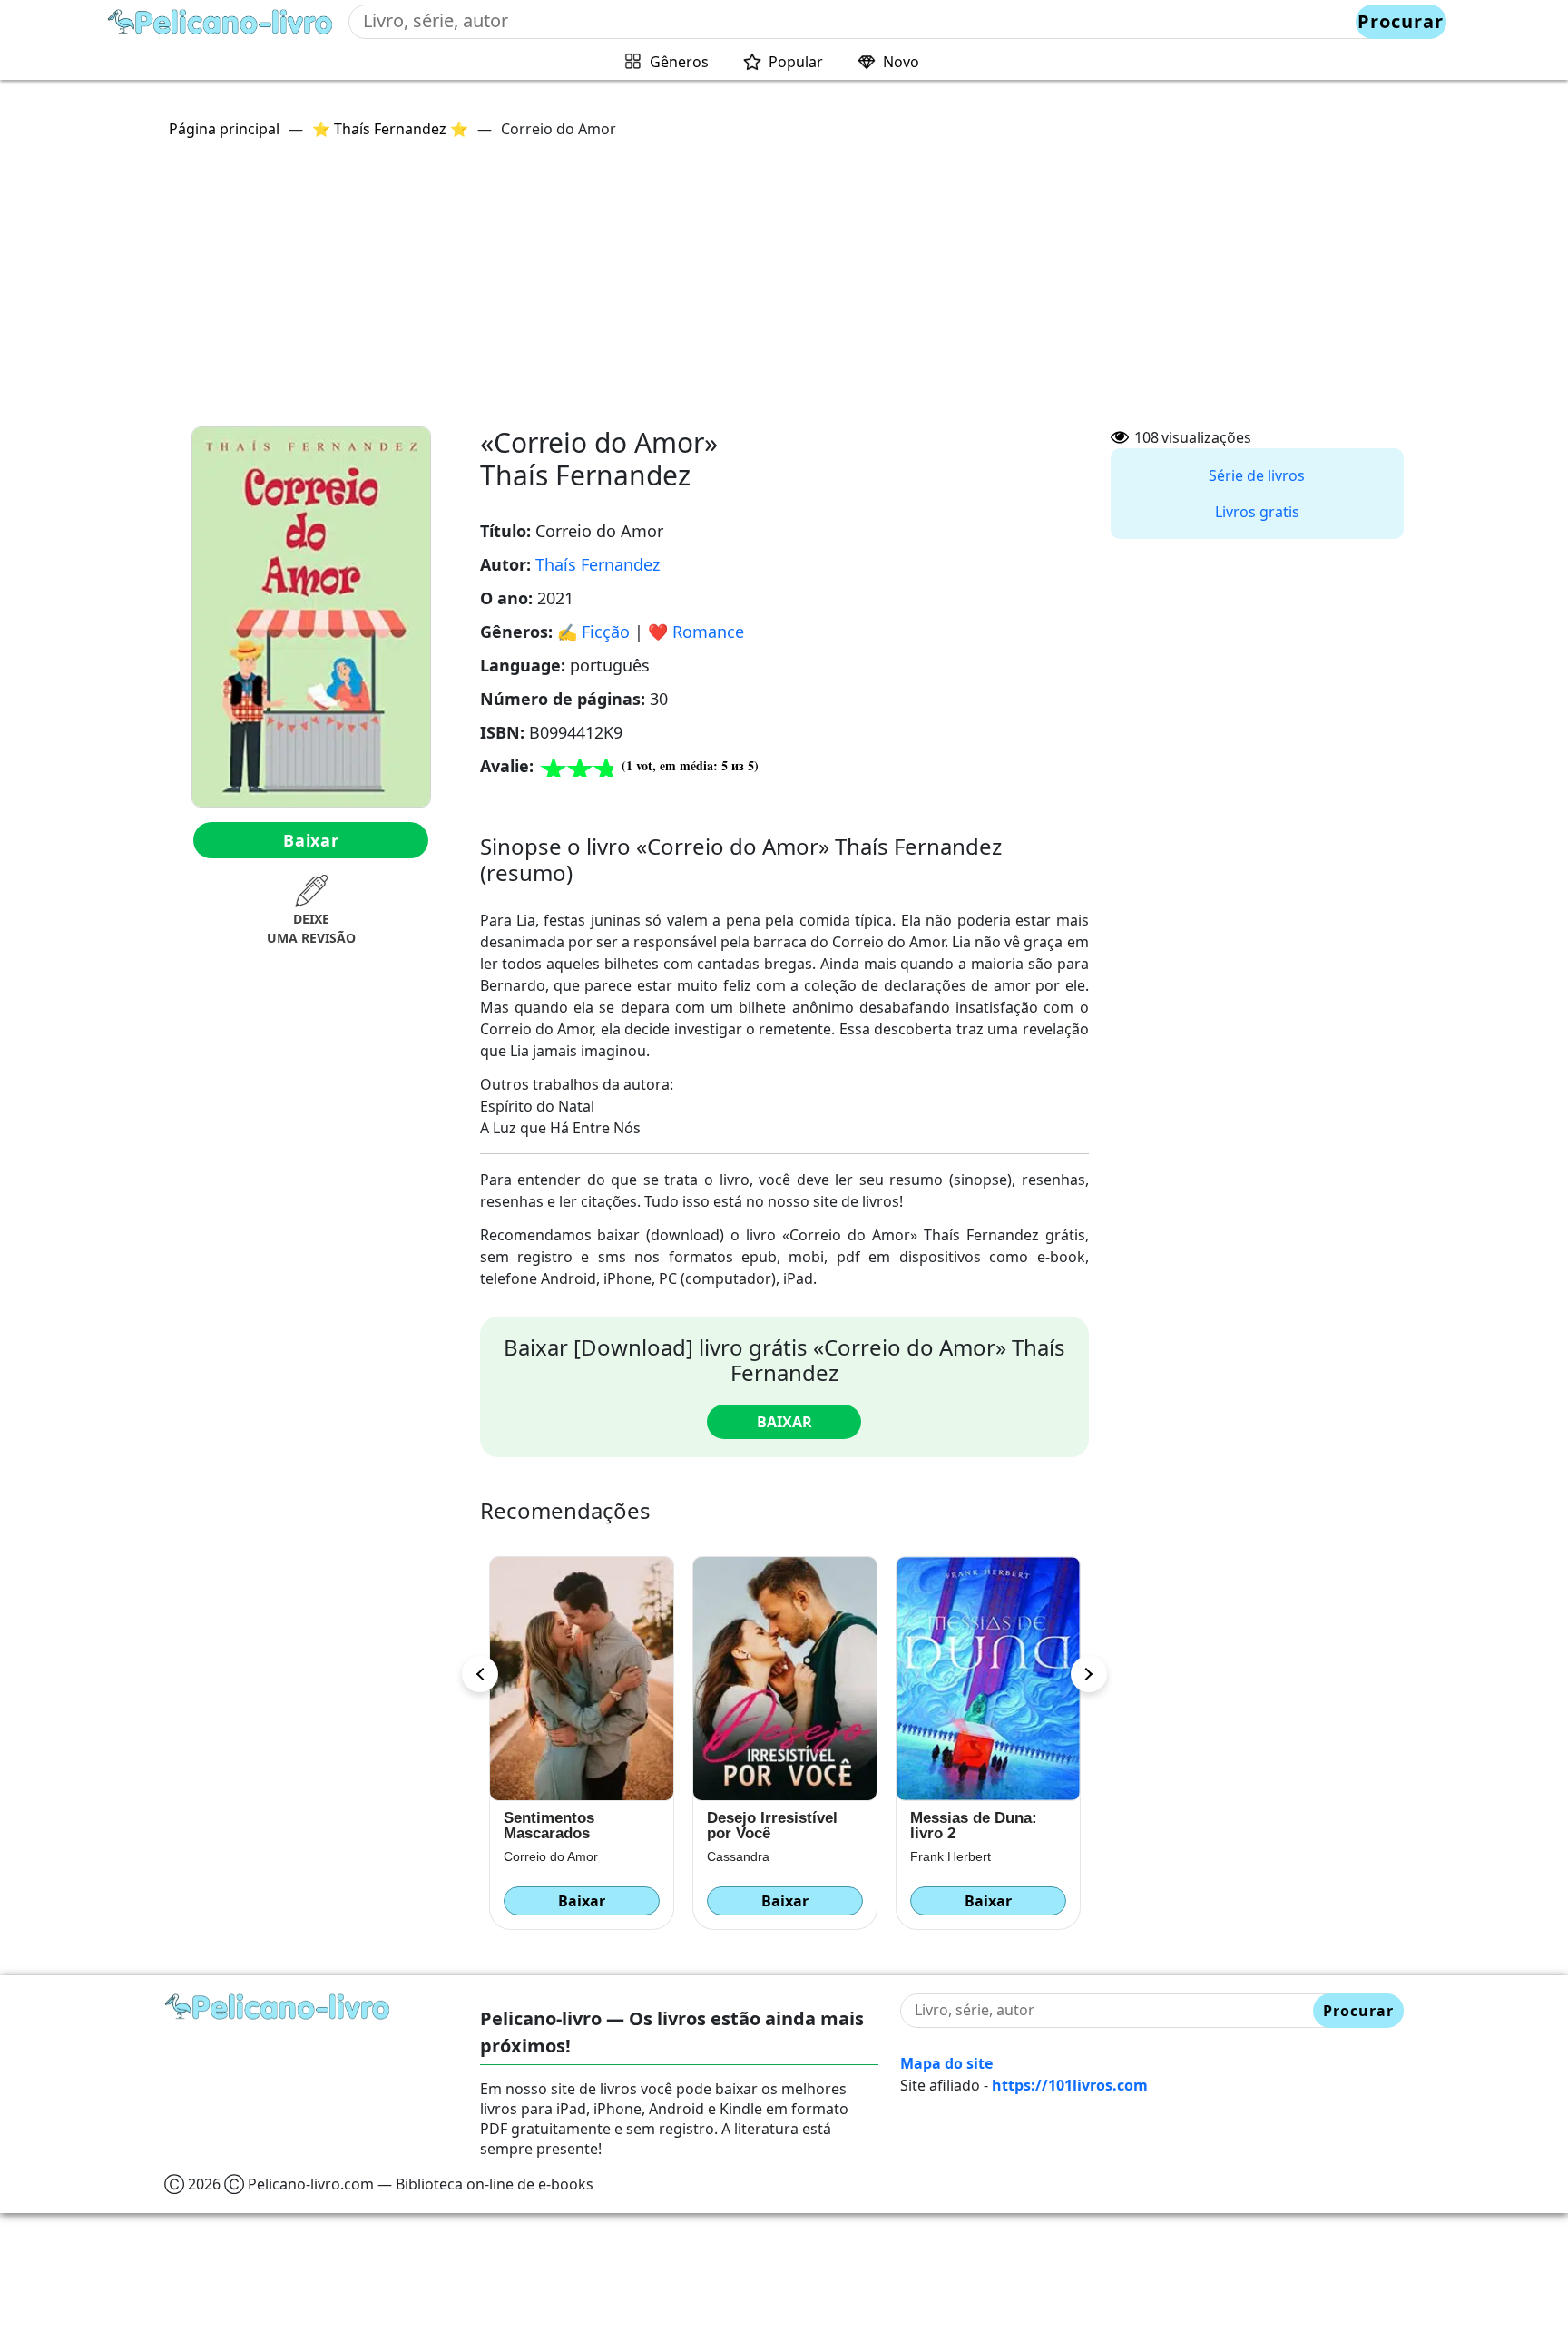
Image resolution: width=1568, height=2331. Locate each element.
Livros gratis (1257, 512)
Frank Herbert (931, 1856)
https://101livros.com (1070, 2085)
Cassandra (718, 1856)
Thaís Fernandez (598, 564)
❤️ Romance (696, 632)
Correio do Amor (531, 1856)
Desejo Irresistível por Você (752, 1826)
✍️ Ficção (593, 632)
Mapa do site (946, 2063)
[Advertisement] (784, 290)
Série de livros (1257, 475)
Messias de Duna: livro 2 (954, 1826)
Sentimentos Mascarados (529, 1826)
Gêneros (679, 62)
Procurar (1401, 21)
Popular (796, 62)
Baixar (311, 840)
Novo (901, 62)
